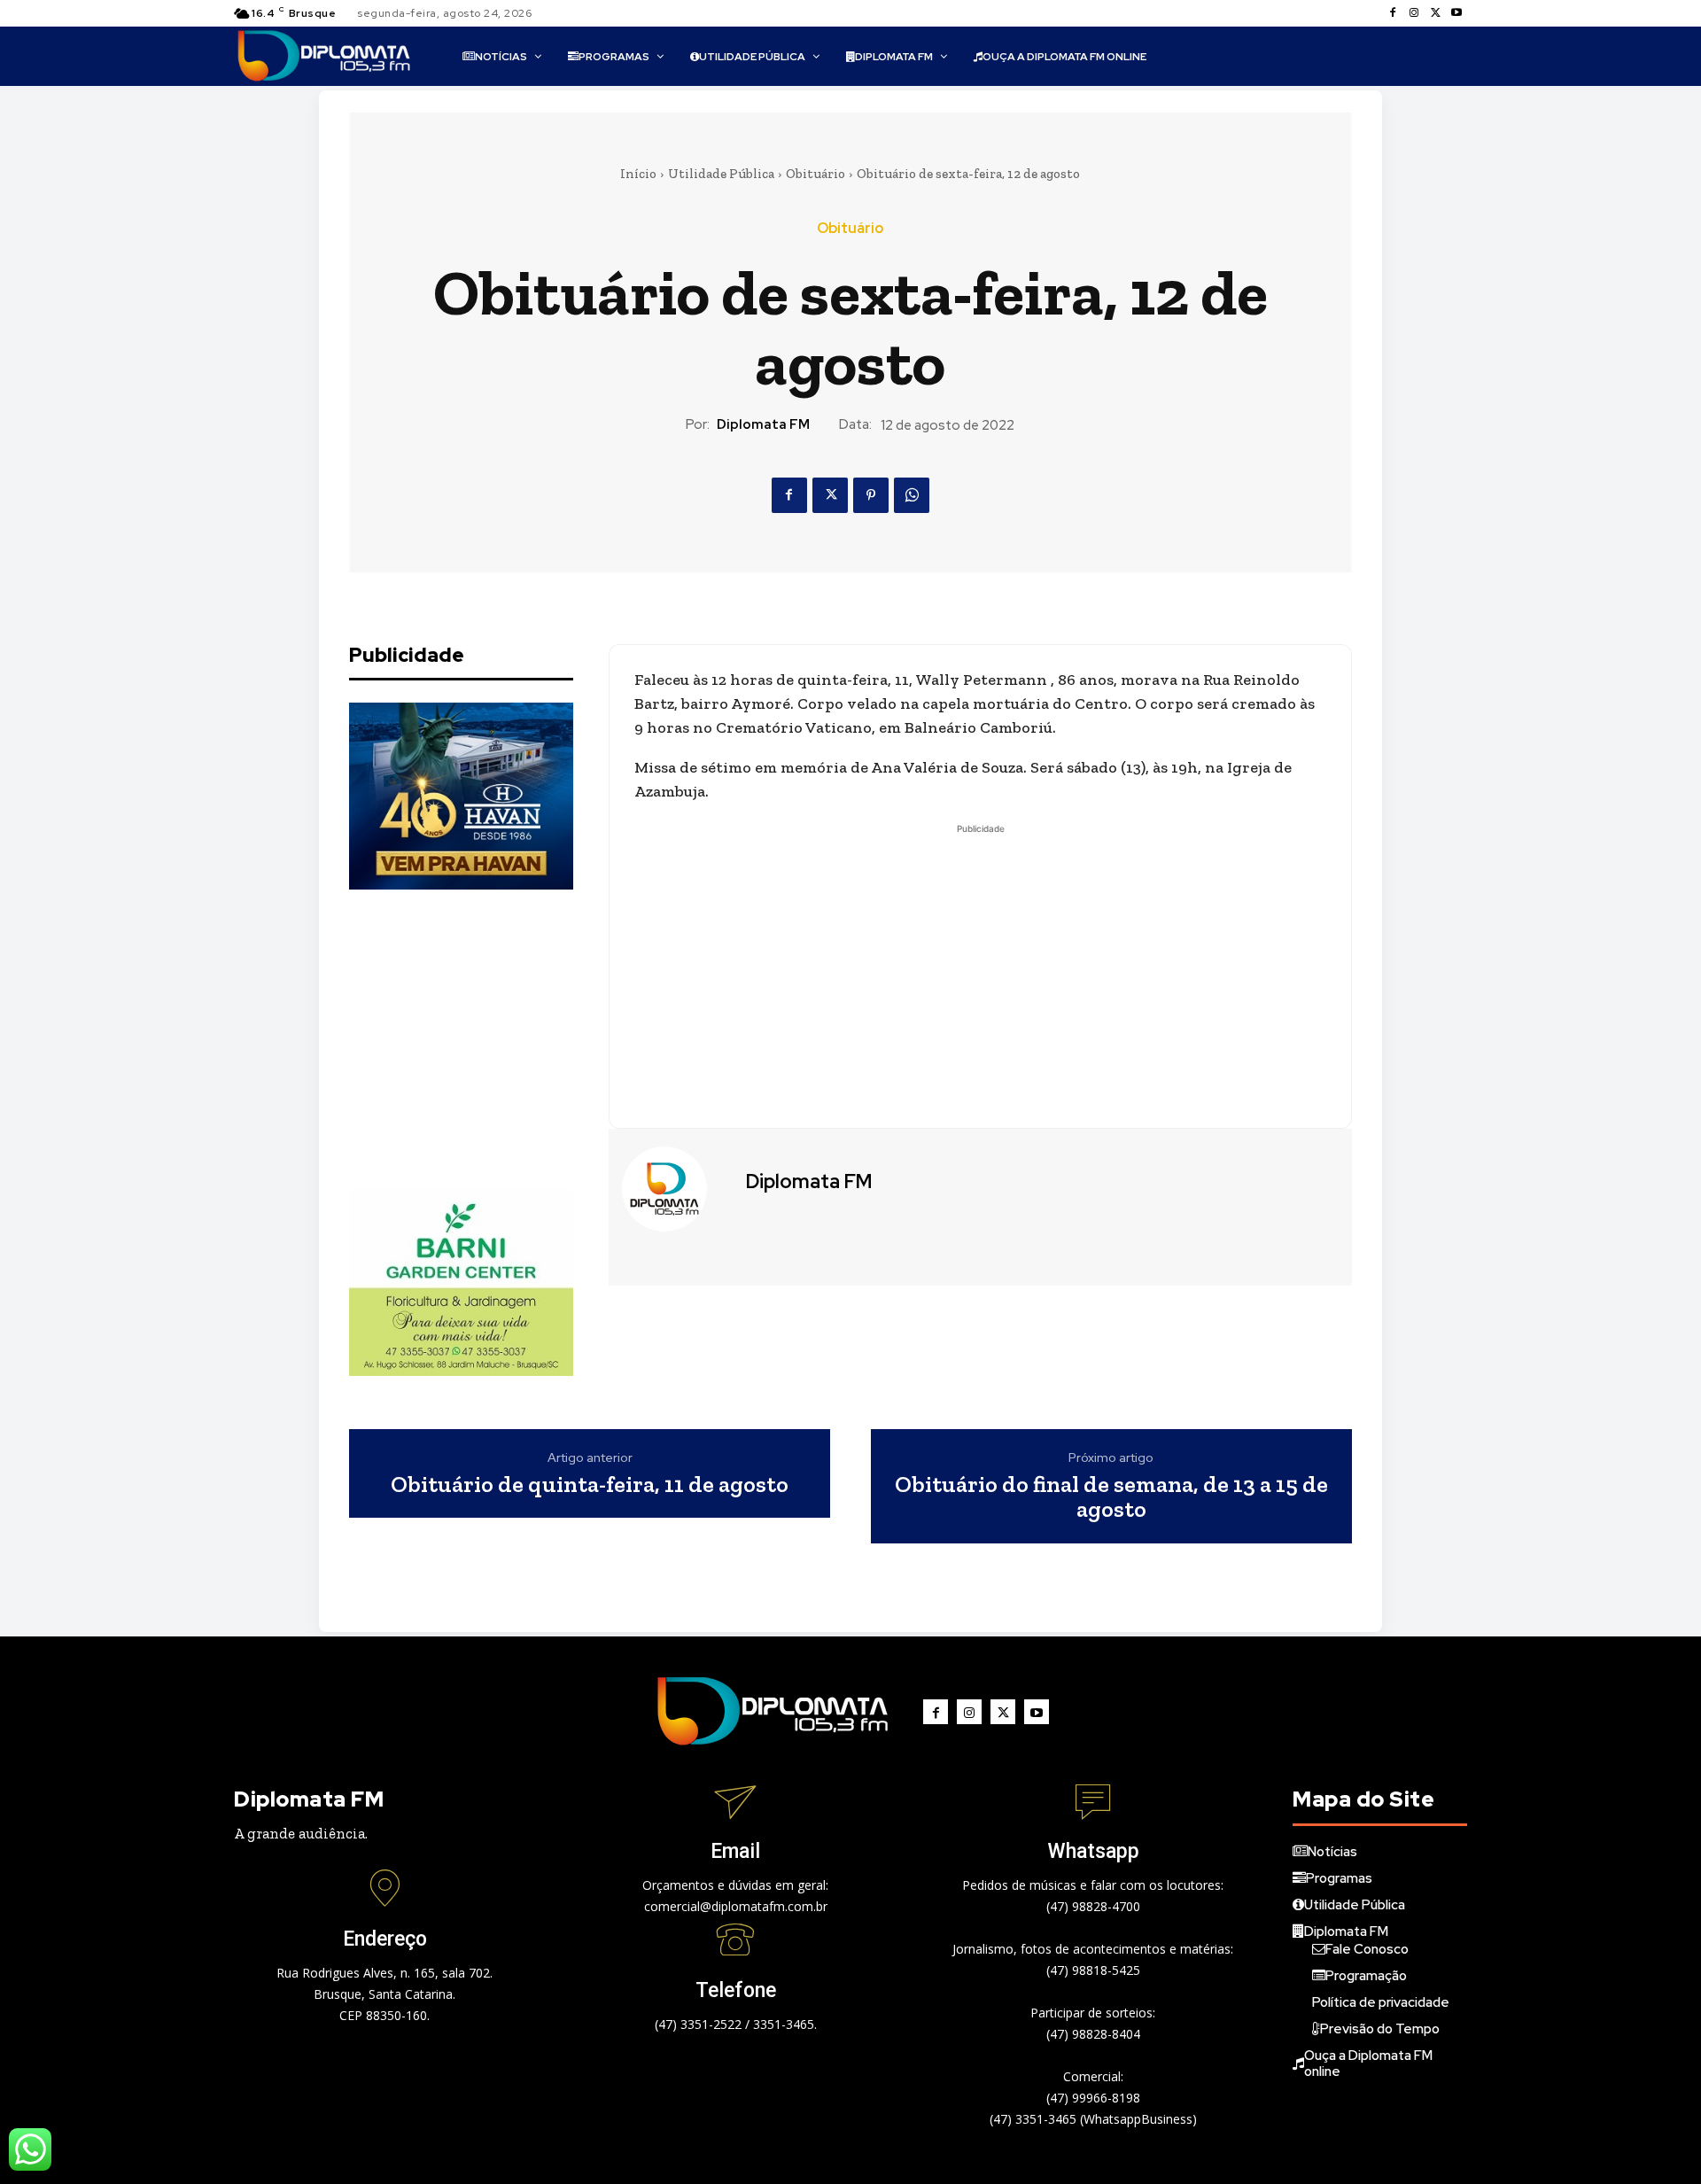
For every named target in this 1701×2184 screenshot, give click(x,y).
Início (638, 174)
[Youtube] (1456, 13)
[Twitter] (1435, 13)
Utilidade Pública (721, 174)
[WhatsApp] (912, 495)
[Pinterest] (871, 495)
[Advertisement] (482, 1039)
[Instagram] (1414, 13)
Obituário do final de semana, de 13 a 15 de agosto (1111, 1497)
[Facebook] (1393, 13)
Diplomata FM (763, 424)
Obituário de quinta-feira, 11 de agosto (590, 1484)
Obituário (816, 174)
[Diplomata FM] (675, 1189)
